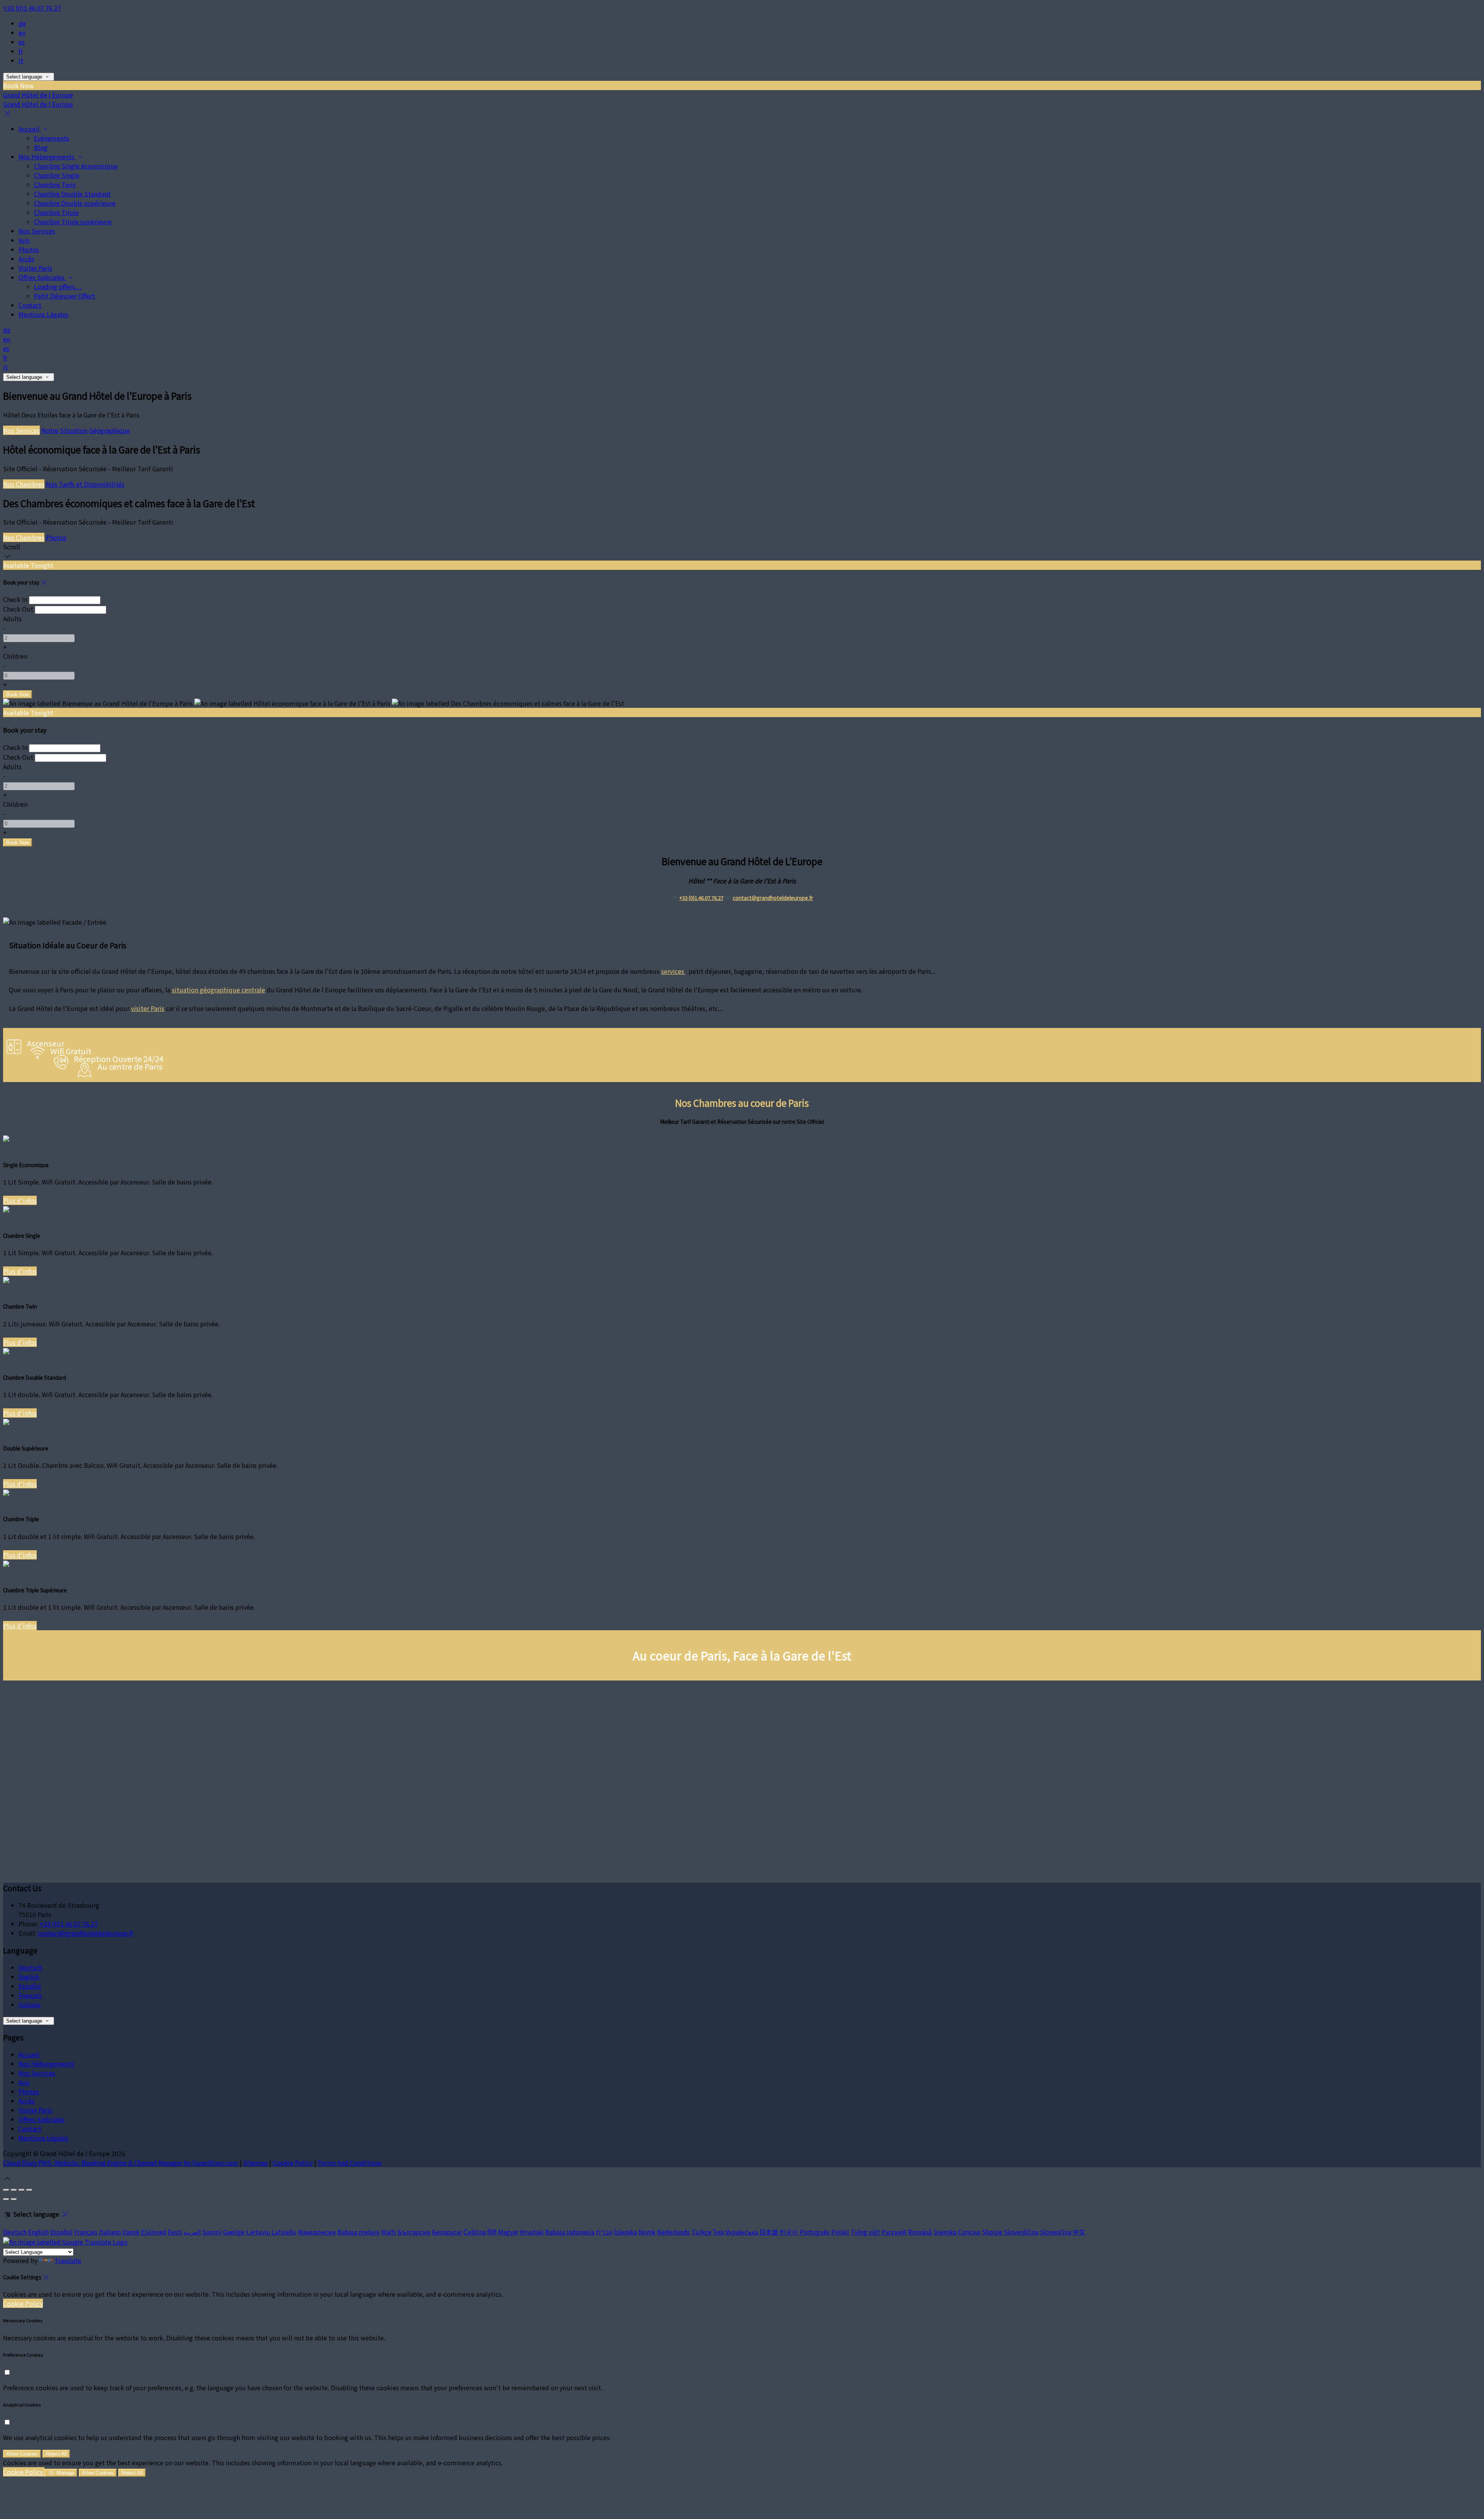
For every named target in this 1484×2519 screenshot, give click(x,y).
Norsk (647, 2232)
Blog (41, 147)
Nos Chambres (24, 484)
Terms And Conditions (350, 2163)
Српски (969, 2232)
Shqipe (992, 2232)
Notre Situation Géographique (86, 430)
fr (21, 51)
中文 (1079, 2232)
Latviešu (284, 2232)
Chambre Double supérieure (75, 203)
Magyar (508, 2232)
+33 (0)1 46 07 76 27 (32, 8)
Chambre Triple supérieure (73, 222)
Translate (68, 2260)
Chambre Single (57, 175)
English (29, 1977)
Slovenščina (1021, 2232)
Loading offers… (58, 286)
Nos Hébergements (47, 157)
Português (815, 2232)
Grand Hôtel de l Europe (38, 95)
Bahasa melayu (359, 2232)
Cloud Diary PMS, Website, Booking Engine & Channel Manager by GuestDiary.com (121, 2163)
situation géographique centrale (219, 990)
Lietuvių (258, 2232)
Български (414, 2232)
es (22, 42)
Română (920, 2232)
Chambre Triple (56, 212)
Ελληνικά (154, 2232)
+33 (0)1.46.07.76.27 (701, 898)
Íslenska (625, 2232)
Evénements (52, 138)
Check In (15, 599)
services (673, 971)
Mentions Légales (43, 314)
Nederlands (673, 2232)
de (22, 23)
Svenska (945, 2232)
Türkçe (701, 2232)
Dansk (131, 2232)
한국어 (789, 2232)
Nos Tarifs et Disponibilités (85, 484)
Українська (742, 2232)
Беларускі (447, 2232)
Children (15, 656)
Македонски (317, 2232)
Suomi (212, 2232)
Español (30, 1986)
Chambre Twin (55, 184)
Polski (840, 2232)
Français (30, 1995)
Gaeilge (234, 2232)
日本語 (769, 2232)
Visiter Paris (35, 268)
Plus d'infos (20, 1200)
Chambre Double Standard (72, 194)
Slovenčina (1056, 2232)
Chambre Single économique (76, 166)
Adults (12, 619)
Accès (26, 259)
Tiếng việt (865, 2232)
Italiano (30, 2004)
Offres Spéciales (42, 277)
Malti (389, 2232)
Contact (30, 305)
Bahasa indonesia (570, 2232)
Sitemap (255, 2163)
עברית (604, 2232)
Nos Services (37, 231)
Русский (894, 2232)
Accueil (30, 129)
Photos (29, 249)
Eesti (175, 2232)
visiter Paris (148, 1008)
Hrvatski (532, 2232)
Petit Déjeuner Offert (65, 296)
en (22, 32)
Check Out (18, 609)
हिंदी (492, 2232)
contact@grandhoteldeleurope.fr (773, 898)
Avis (24, 240)
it (21, 60)
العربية (192, 2232)
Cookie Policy (293, 2163)
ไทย (718, 2232)
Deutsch (30, 1967)
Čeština (475, 2232)
